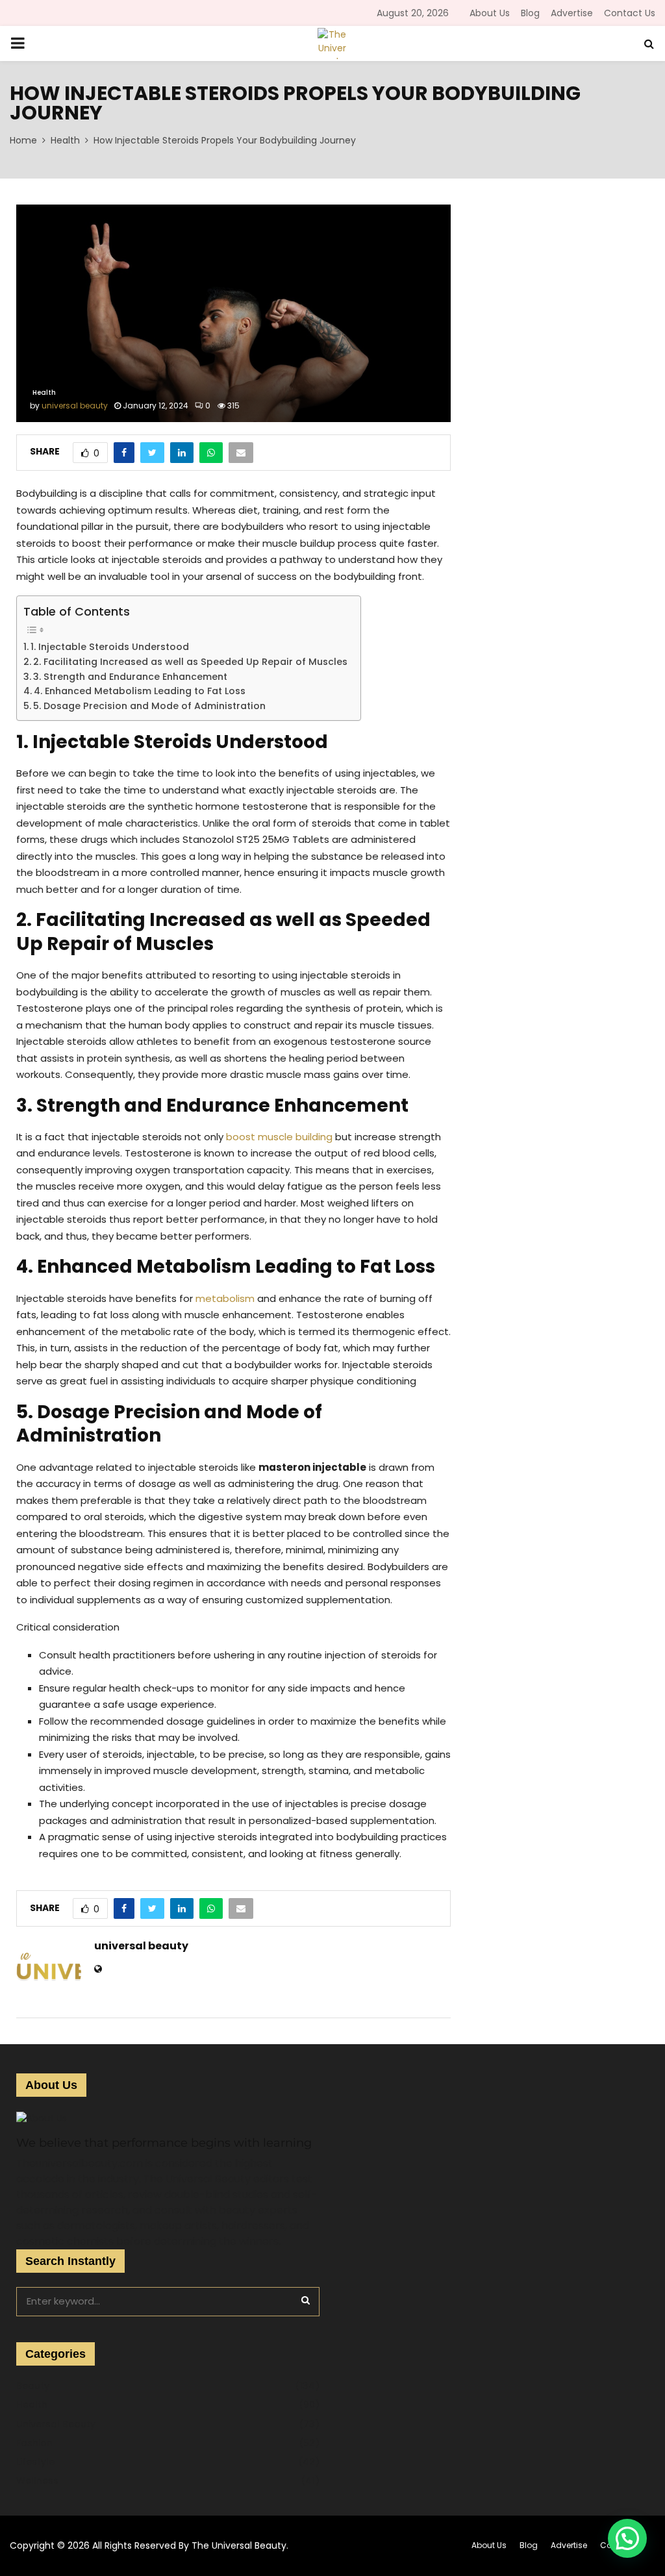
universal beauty (75, 406)
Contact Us (630, 13)
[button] (627, 2538)
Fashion (34, 2443)
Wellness (37, 2481)
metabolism (225, 1298)
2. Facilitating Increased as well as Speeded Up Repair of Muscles (190, 662)
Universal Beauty (56, 2424)
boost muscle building (279, 1137)
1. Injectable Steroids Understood (110, 647)
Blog (530, 13)
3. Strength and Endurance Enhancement (130, 677)
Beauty (33, 2386)
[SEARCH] (306, 2300)
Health (44, 393)
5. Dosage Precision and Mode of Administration (149, 706)
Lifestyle (35, 2462)
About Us (490, 13)
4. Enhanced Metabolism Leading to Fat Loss (140, 691)
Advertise (572, 13)
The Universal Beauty (239, 2545)
